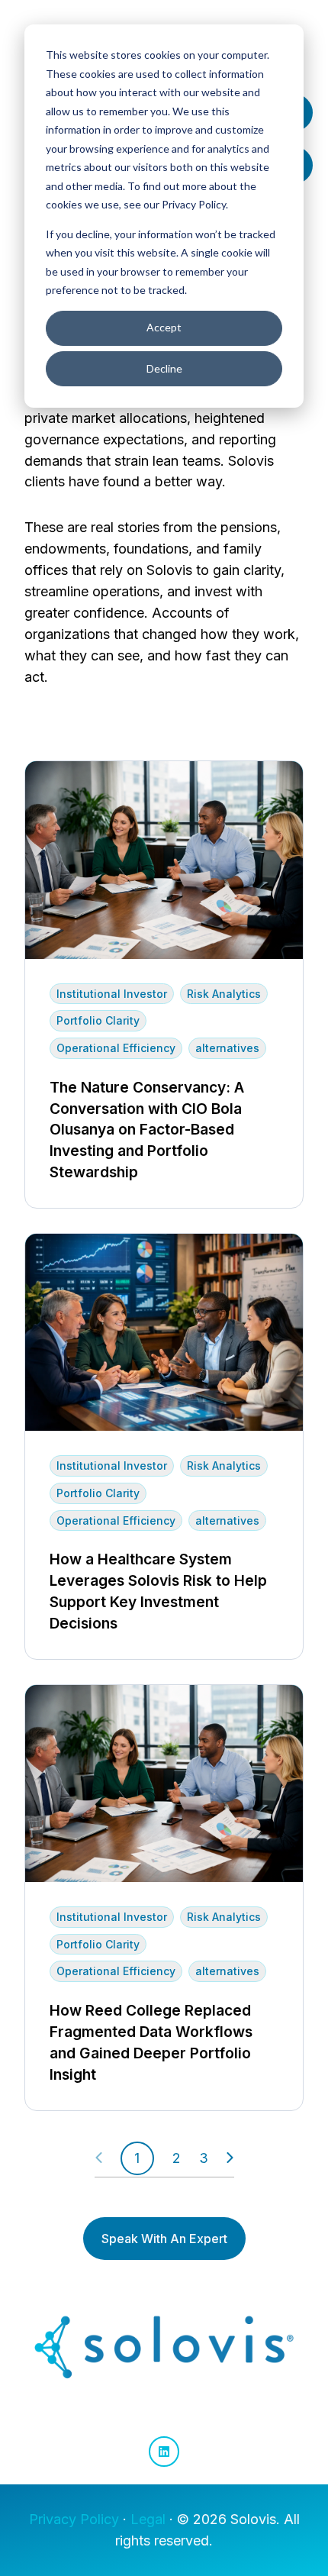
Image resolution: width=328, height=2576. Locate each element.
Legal (148, 2519)
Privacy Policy (74, 2519)
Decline (164, 368)
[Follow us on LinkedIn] (164, 2452)
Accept (164, 327)
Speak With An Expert (164, 2239)
